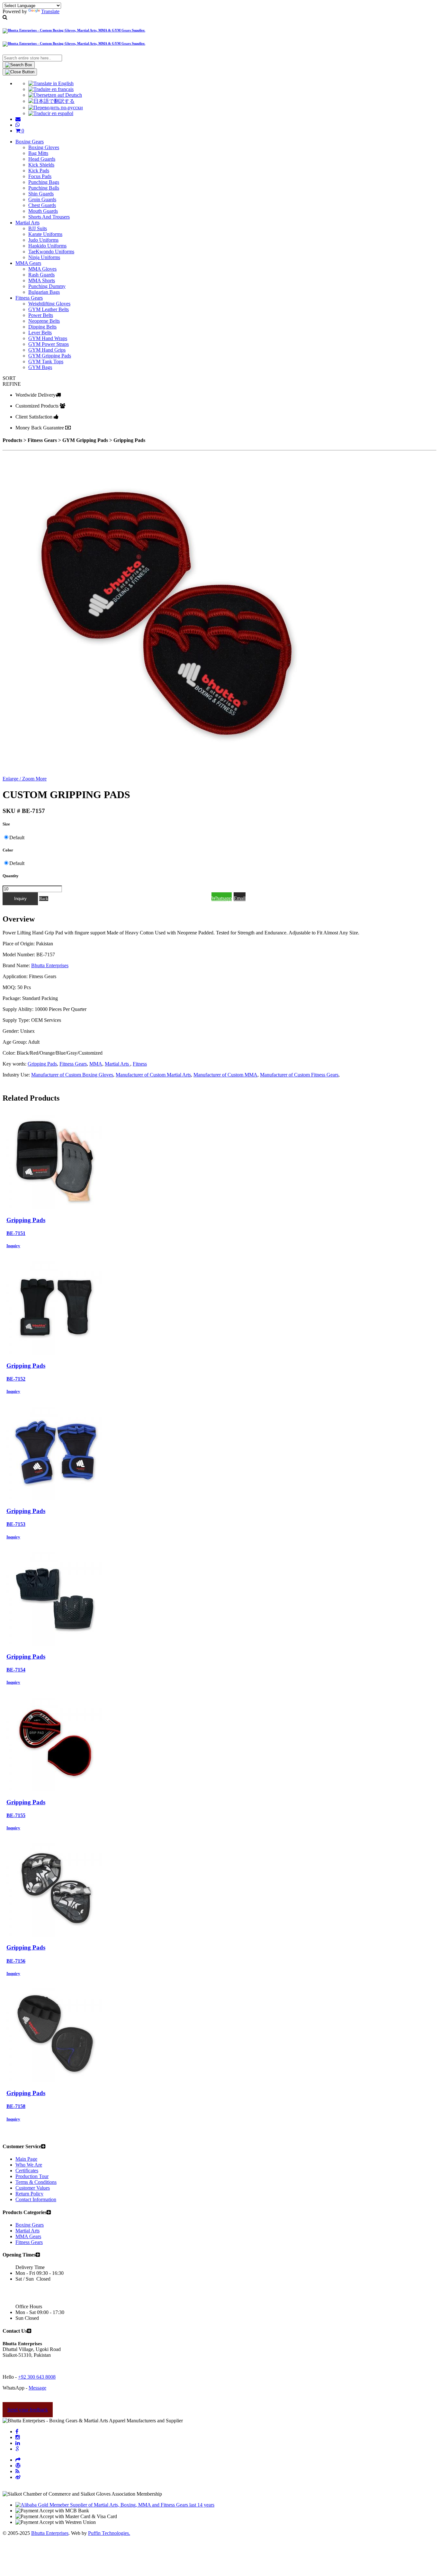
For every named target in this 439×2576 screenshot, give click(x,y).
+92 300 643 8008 (37, 2377)
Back (44, 899)
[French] (51, 89)
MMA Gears (28, 2236)
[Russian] (56, 108)
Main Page (26, 2159)
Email (240, 898)
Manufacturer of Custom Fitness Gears (299, 1075)
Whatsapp (222, 898)
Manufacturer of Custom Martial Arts (153, 1075)
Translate (50, 11)
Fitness (140, 1064)
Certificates (27, 2171)
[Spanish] (51, 113)
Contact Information (36, 2199)
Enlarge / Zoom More (25, 779)
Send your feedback (28, 2410)
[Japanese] (51, 101)
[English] (51, 83)
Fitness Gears (73, 1064)
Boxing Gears (30, 2225)
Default (17, 838)
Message (37, 2388)
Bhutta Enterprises (50, 965)
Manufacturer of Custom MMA (225, 1075)
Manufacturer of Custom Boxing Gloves (72, 1075)
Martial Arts (117, 1064)
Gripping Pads (42, 1064)
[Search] (19, 65)
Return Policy (29, 2194)
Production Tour (32, 2176)
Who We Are (29, 2165)
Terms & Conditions (36, 2182)
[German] (55, 95)
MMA (96, 1064)
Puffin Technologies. (109, 2533)
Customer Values (33, 2188)
